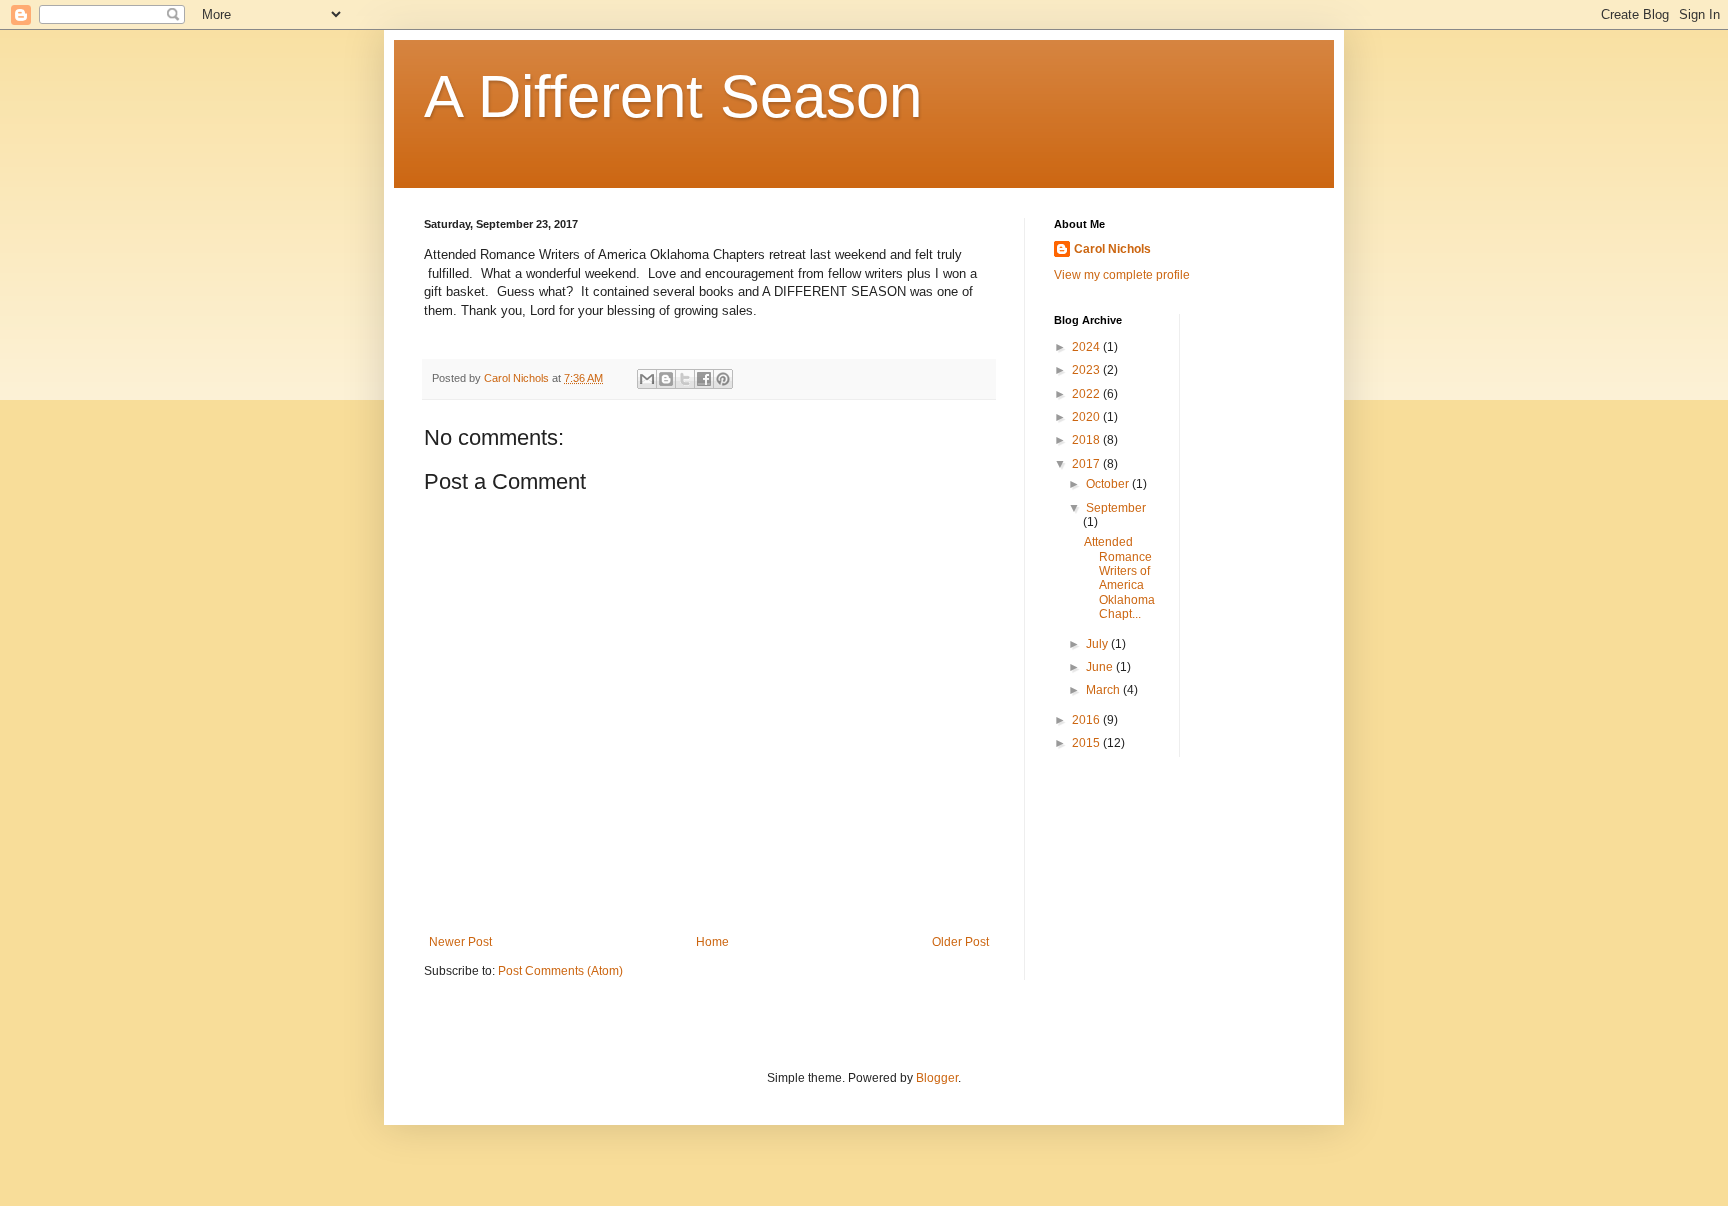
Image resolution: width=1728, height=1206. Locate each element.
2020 (1087, 417)
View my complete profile (1122, 275)
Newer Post (460, 942)
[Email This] (647, 379)
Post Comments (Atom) (560, 971)
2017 (1087, 464)
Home (712, 942)
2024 (1087, 347)
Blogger (937, 1078)
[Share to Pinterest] (723, 379)
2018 (1087, 440)
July (1098, 644)
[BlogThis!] (666, 379)
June (1101, 667)
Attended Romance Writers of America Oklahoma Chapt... (1119, 578)
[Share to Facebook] (704, 379)
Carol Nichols (1112, 249)
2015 (1087, 743)
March (1104, 690)
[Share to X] (685, 379)
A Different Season (673, 96)
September (1116, 508)
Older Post (960, 942)
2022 (1087, 394)
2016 (1087, 720)
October (1109, 484)
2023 (1087, 370)
